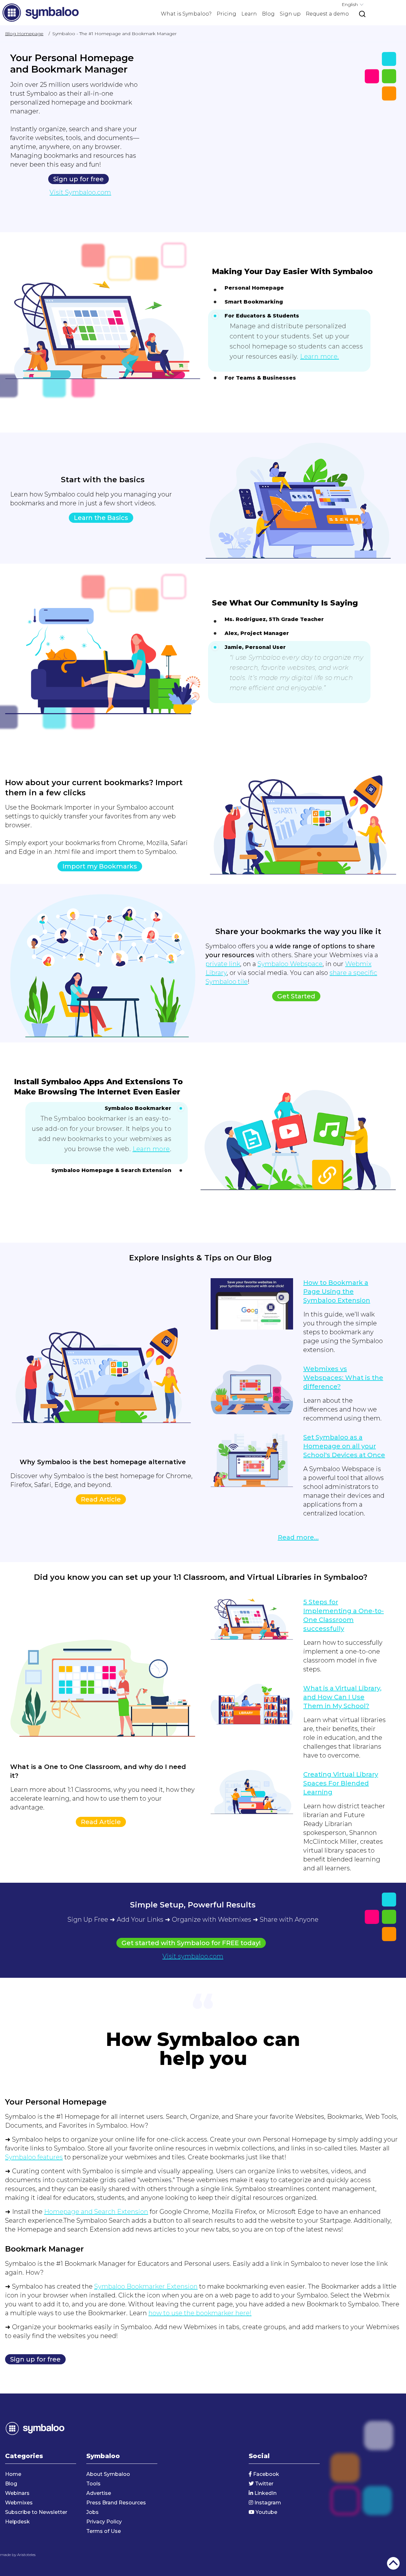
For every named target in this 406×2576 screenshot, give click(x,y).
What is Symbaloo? (186, 14)
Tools (93, 2484)
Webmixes (19, 2503)
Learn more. (319, 356)
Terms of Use (104, 2531)
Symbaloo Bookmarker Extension (146, 2286)
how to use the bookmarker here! (200, 2313)
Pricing (226, 14)
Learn (249, 14)
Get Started (296, 996)
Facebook (265, 2474)
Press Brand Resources (116, 2503)
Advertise (99, 2493)
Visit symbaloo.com (193, 1956)
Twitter (264, 2484)
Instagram (267, 2503)
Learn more (151, 1149)
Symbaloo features (34, 2157)
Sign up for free (79, 179)
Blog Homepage (24, 34)
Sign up (290, 14)
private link (223, 964)
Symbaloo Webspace (290, 964)
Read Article (101, 1499)
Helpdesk (17, 2522)
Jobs (92, 2512)
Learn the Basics (101, 518)
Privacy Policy (104, 2522)
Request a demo (327, 14)
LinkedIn (265, 2493)
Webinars (17, 2493)
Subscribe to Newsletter (36, 2512)
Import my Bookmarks (100, 866)
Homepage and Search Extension (96, 2212)
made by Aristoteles (18, 2555)
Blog (268, 14)
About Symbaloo (108, 2474)
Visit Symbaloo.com (80, 192)
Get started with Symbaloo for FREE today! (191, 1943)
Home (13, 2474)
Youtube (266, 2512)
